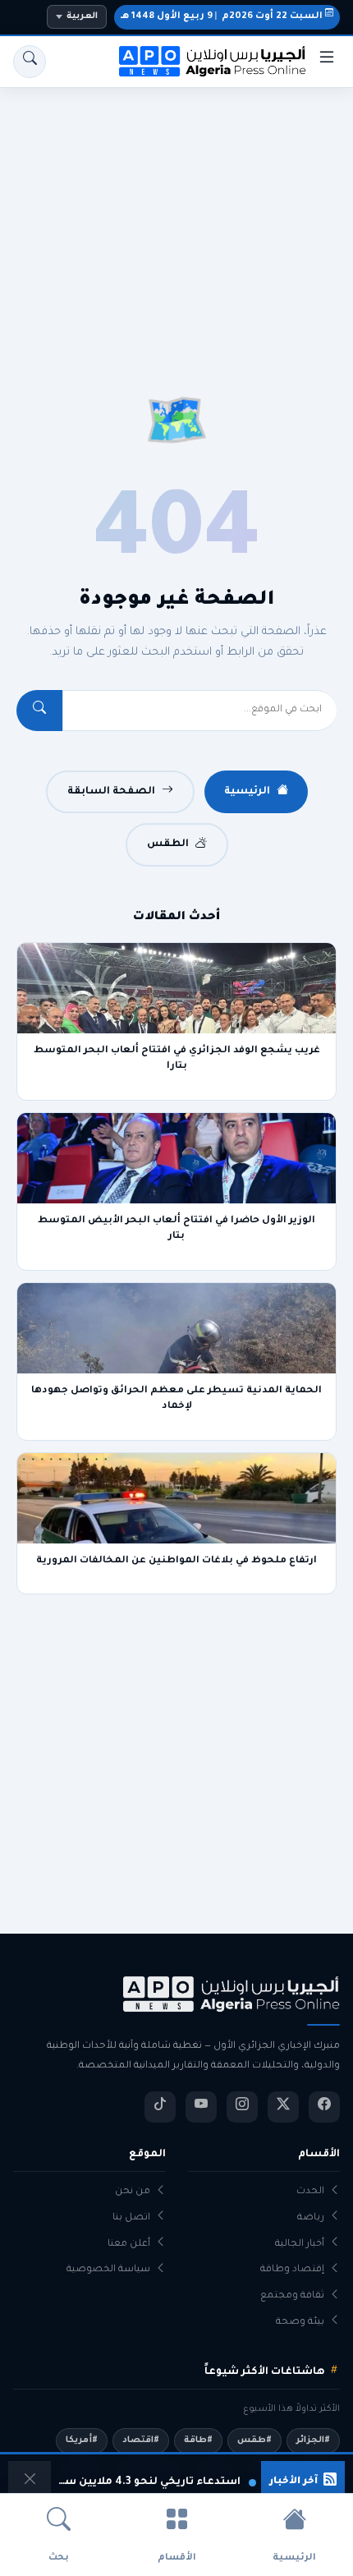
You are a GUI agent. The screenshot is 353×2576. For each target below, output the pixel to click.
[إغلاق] (30, 2482)
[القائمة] (327, 62)
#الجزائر (313, 2440)
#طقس (254, 2440)
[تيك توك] (160, 2107)
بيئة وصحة (300, 2323)
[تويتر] (283, 2107)
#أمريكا (82, 2440)
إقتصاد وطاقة (292, 2270)
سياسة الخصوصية (108, 2270)
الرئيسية (247, 792)
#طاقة (198, 2440)
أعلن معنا (129, 2245)
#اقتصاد (141, 2440)
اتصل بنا (131, 2218)
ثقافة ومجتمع (292, 2296)
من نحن (133, 2192)
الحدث (310, 2192)
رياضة (311, 2218)
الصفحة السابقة (111, 792)
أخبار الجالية (300, 2245)
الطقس (168, 844)
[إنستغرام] (242, 2107)
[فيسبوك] (324, 2107)
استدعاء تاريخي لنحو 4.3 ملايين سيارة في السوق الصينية (148, 2482)
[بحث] (30, 62)
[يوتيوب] (201, 2107)
